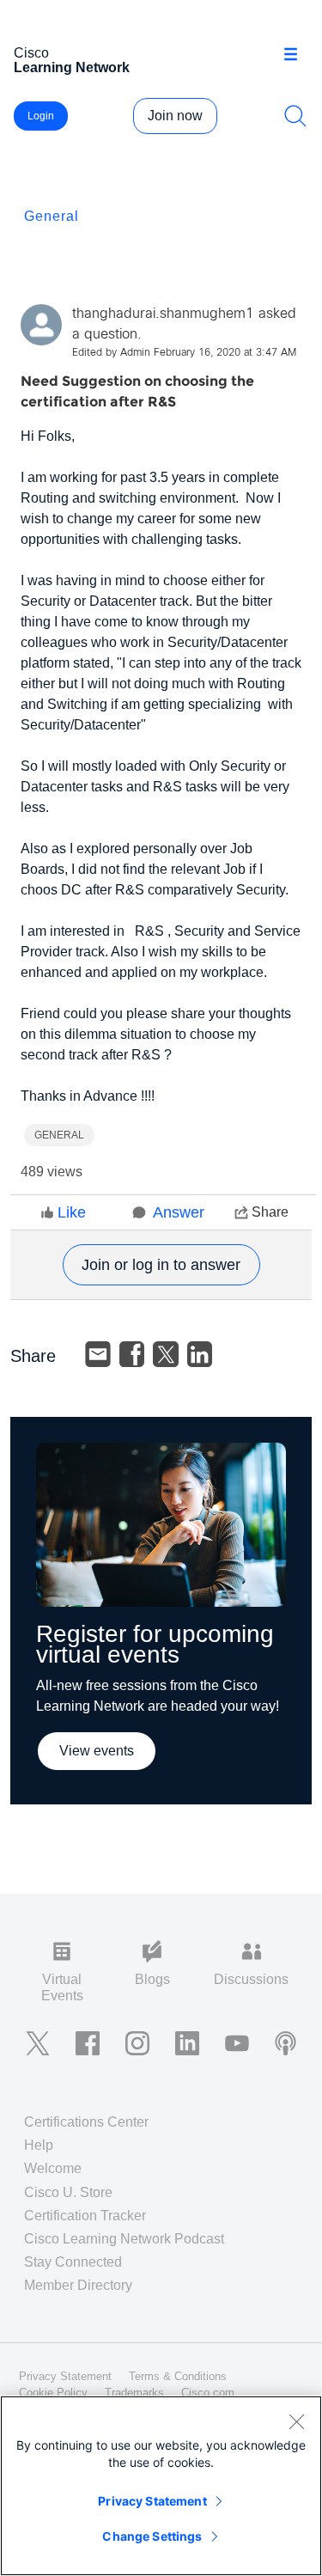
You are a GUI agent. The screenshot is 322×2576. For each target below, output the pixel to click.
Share (270, 1212)
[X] (166, 1354)
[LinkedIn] (200, 1354)
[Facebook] (132, 1354)
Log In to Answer (161, 1265)
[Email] (98, 1354)
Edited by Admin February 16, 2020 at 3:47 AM (184, 353)
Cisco (72, 60)
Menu (297, 55)
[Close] (296, 2421)
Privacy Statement (152, 2501)
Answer (179, 1212)
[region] (161, 2486)
